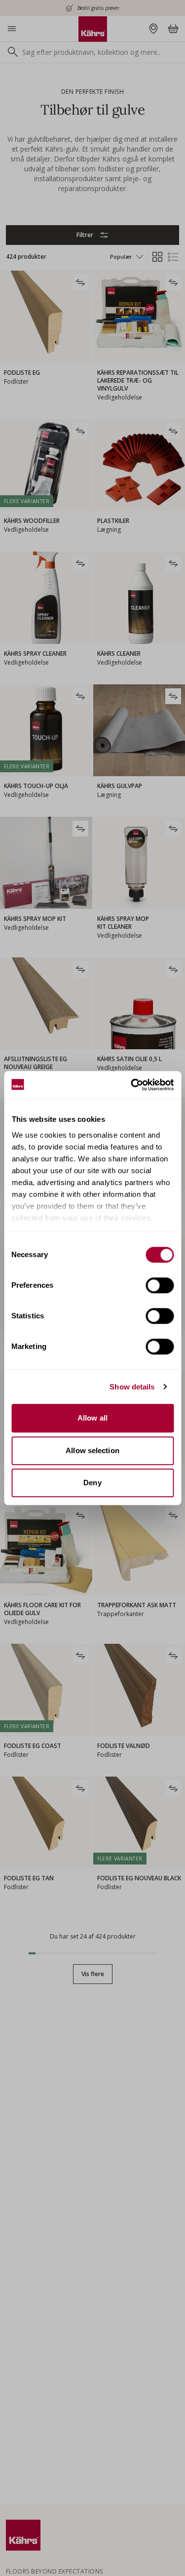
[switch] (160, 1285)
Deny (92, 1483)
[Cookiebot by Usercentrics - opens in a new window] (132, 1085)
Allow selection (92, 1450)
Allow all (92, 1418)
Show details (132, 1387)
